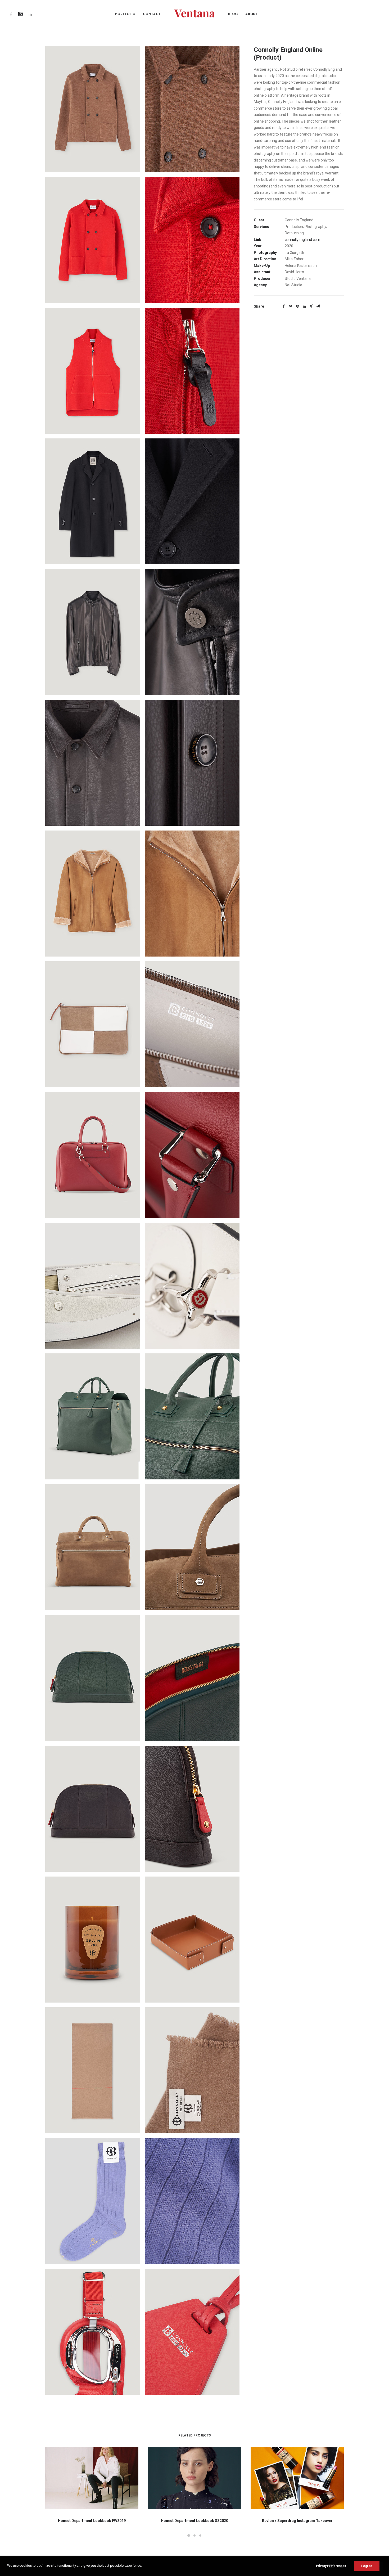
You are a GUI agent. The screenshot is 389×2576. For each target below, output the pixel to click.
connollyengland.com (302, 240)
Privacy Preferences (331, 2566)
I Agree (367, 2566)
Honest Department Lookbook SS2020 (195, 2521)
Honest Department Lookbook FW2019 (92, 2521)
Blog (233, 14)
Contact (152, 14)
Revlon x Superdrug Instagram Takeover (297, 2521)
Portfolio (125, 14)
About (252, 14)
